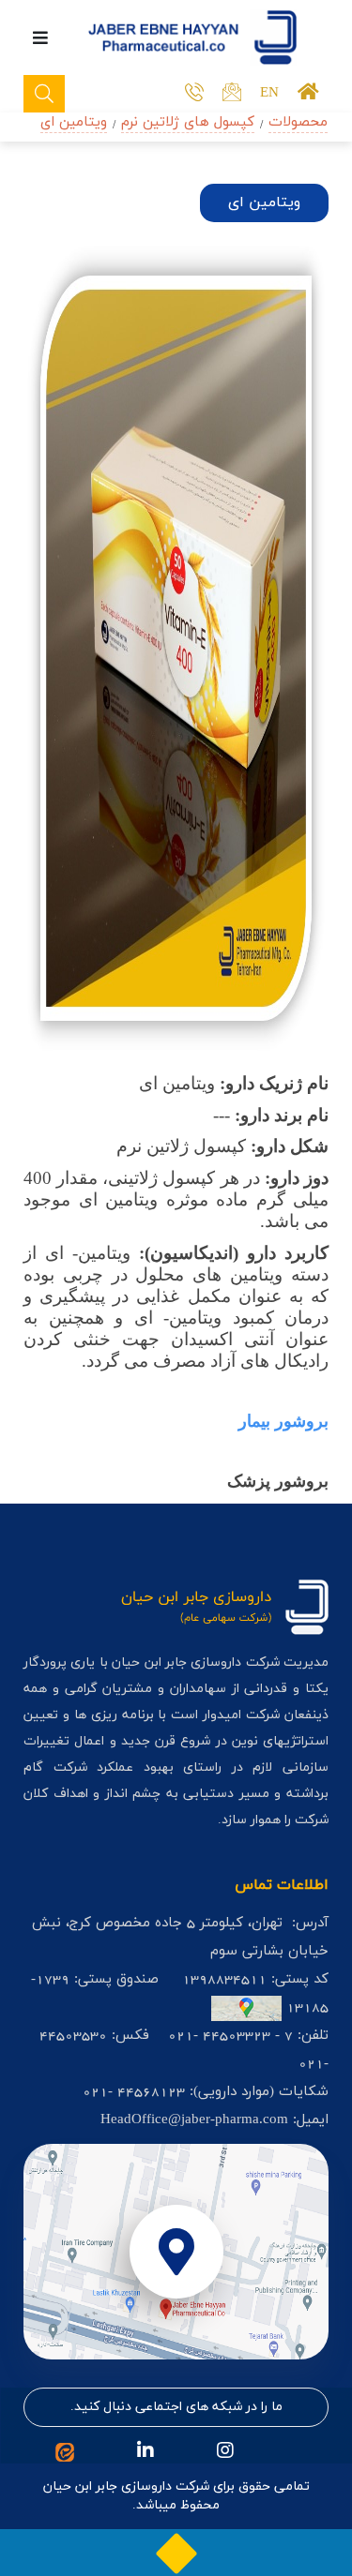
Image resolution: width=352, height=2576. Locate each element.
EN (269, 93)
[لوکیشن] (176, 2252)
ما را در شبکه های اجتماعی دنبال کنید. (176, 2407)
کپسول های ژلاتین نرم (188, 122)
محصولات (298, 122)
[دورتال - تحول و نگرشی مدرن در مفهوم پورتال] (176, 2553)
